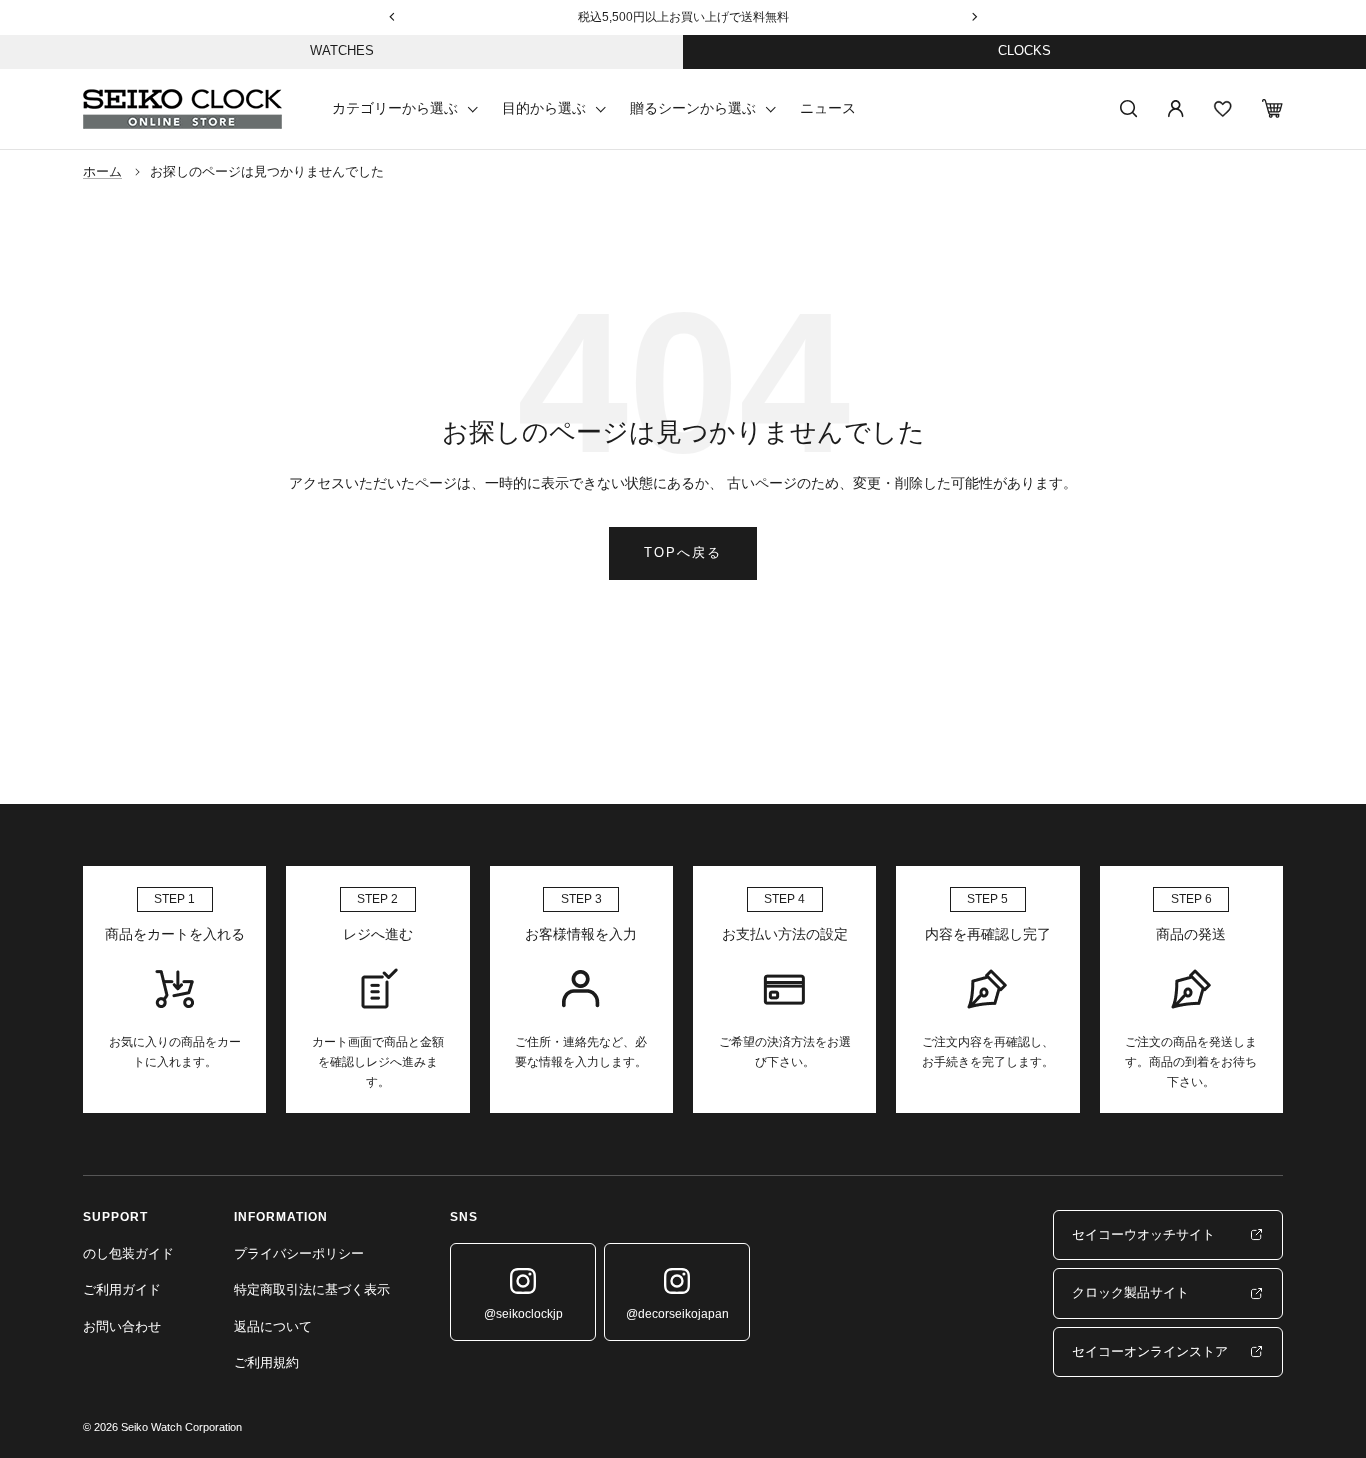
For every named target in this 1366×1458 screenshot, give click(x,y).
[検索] (1129, 109)
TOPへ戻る (683, 552)
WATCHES (342, 50)
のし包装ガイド (128, 1253)
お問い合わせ (122, 1326)
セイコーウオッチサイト (1143, 1234)
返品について (273, 1326)
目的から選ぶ (544, 108)
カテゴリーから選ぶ (395, 108)
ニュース (828, 108)
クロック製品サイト (1130, 1292)
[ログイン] (1176, 109)
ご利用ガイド (122, 1289)
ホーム (102, 171)
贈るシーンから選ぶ (693, 108)
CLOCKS (1024, 50)
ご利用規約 (266, 1362)
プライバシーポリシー (299, 1253)
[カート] (1272, 108)
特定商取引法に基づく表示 (312, 1289)
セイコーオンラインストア (1150, 1351)
